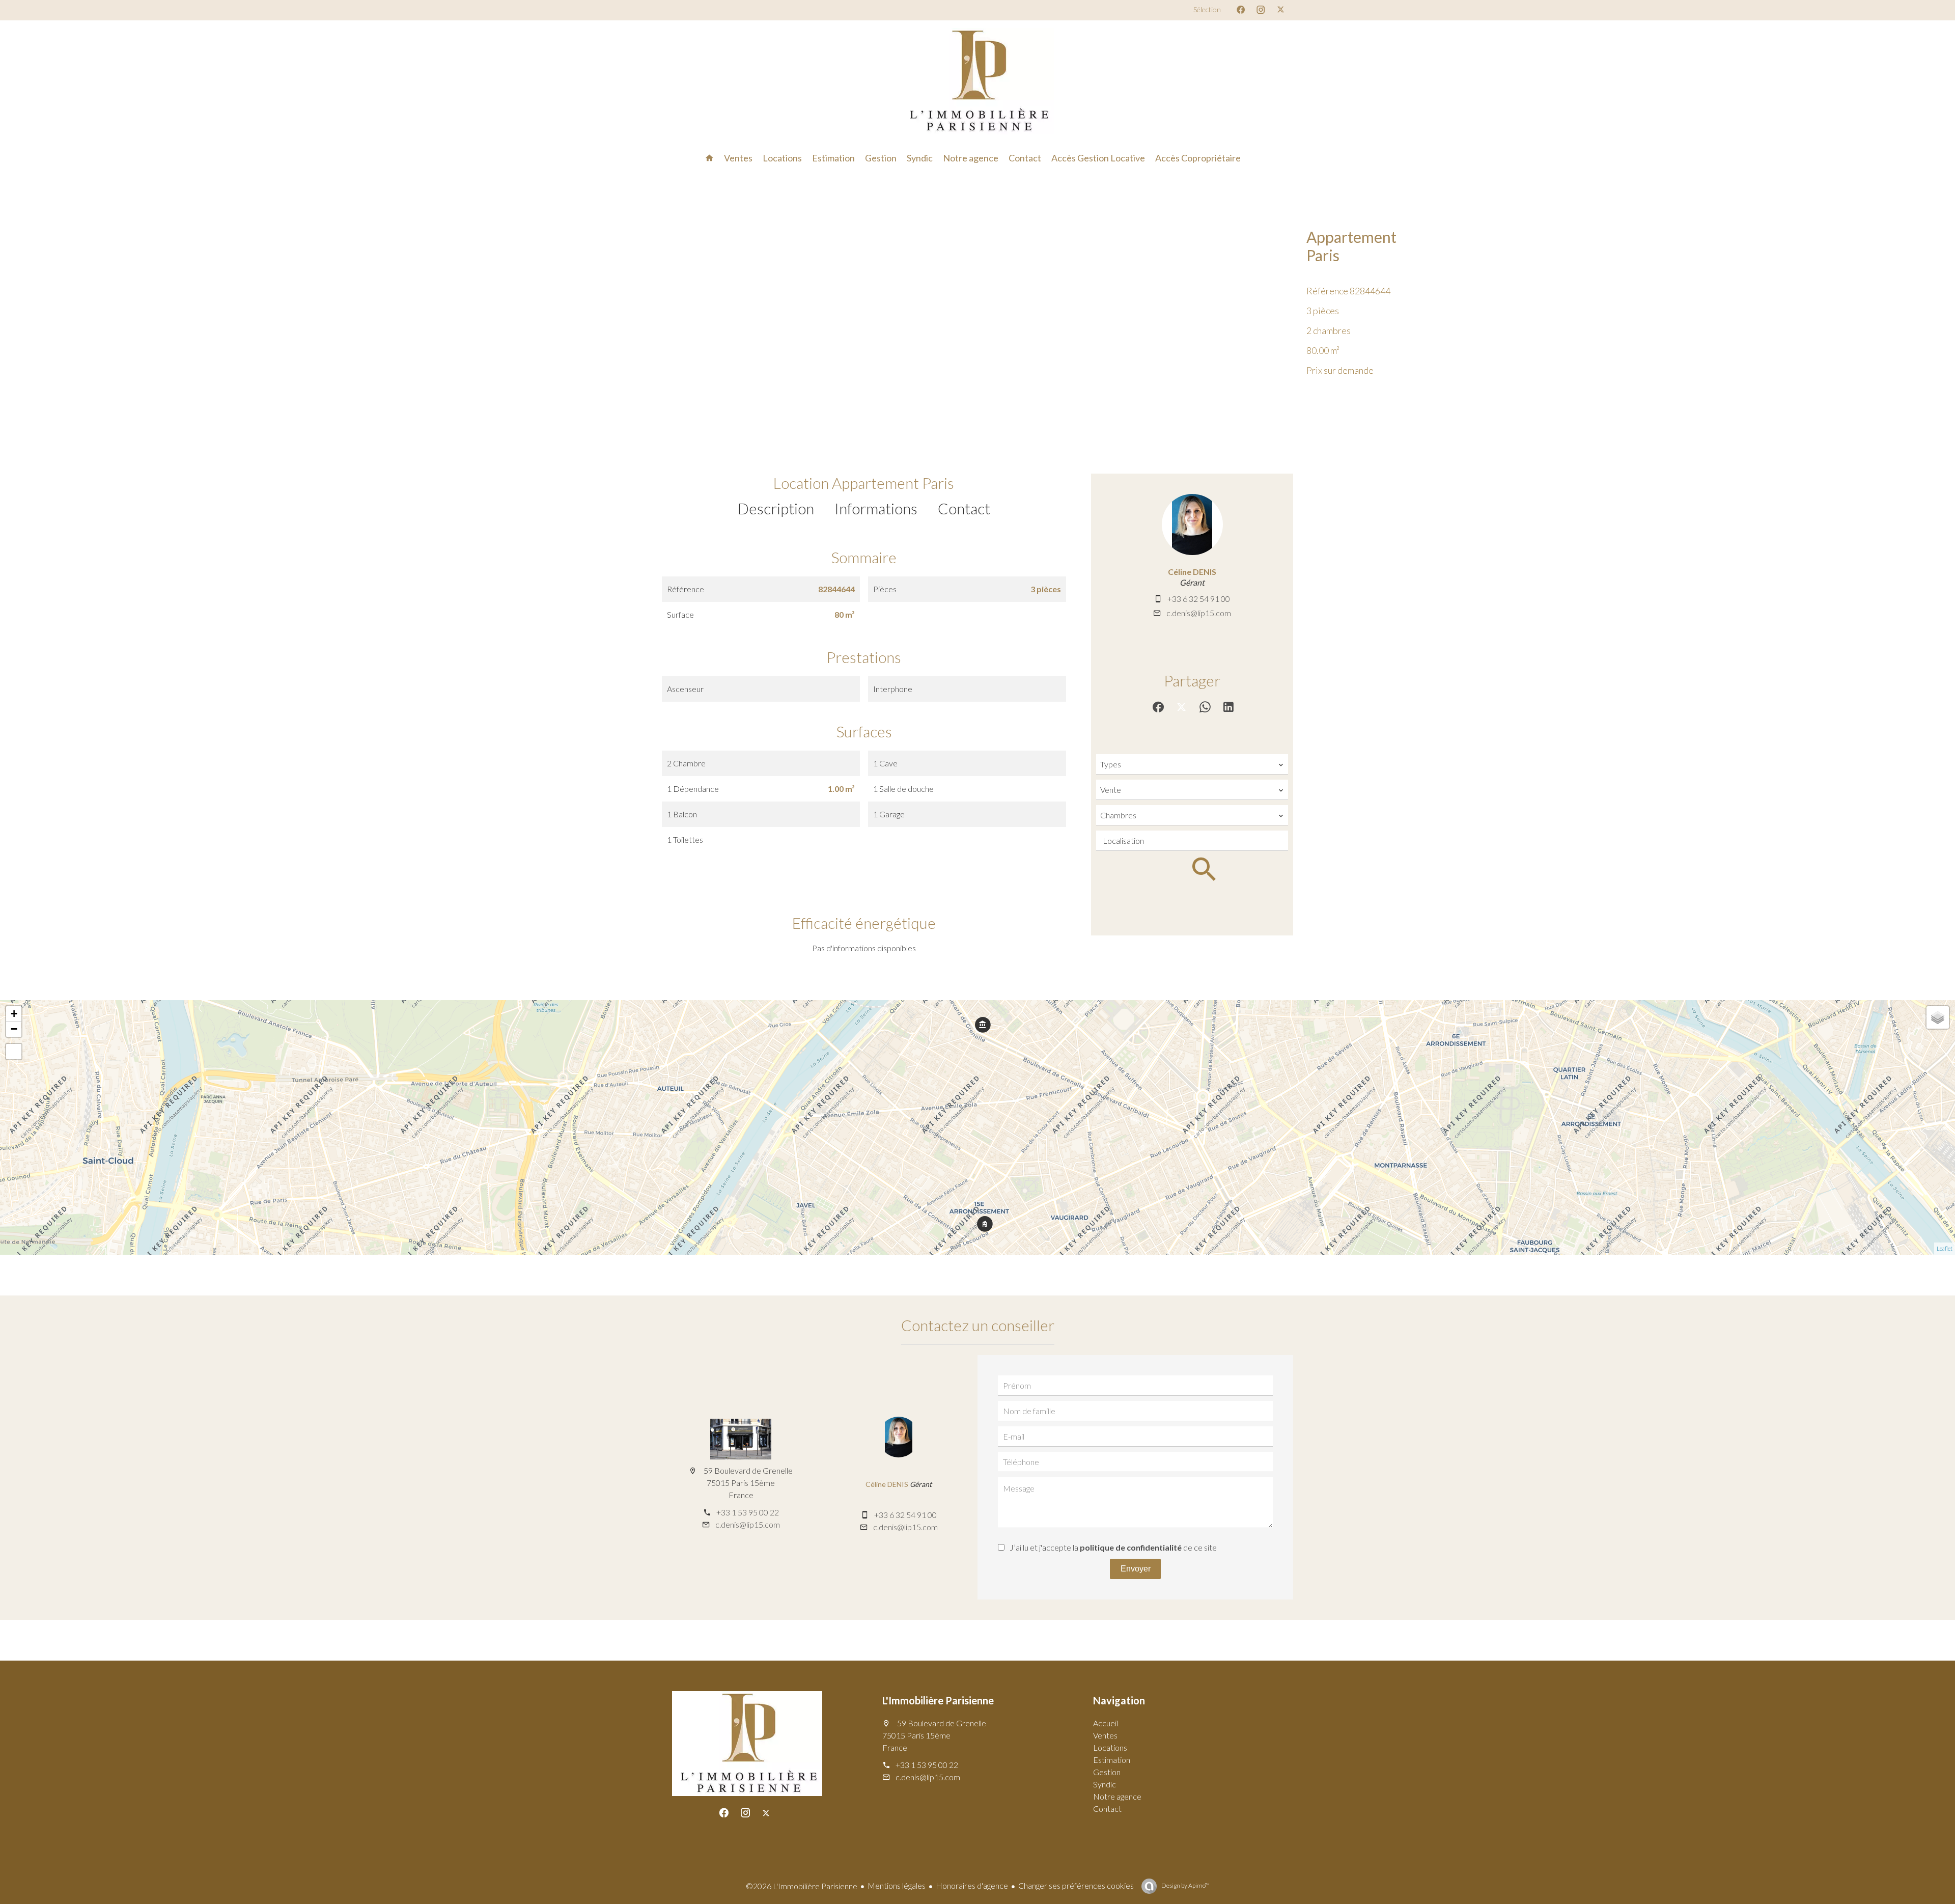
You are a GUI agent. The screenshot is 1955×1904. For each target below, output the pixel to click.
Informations (876, 508)
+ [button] (14, 1014)
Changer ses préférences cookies (1076, 1885)
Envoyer (1136, 1569)
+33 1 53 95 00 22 (748, 1512)
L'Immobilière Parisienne (938, 1700)
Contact (964, 508)
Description (776, 508)
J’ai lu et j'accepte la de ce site (1113, 1547)
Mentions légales (897, 1885)
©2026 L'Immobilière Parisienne (802, 1886)
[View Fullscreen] (14, 1052)
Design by (1185, 1885)
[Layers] (1938, 1017)
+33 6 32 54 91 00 (1199, 599)
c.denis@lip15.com (1199, 613)
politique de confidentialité (1131, 1547)
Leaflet (1945, 1248)
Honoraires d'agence (972, 1885)
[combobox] (1192, 764)
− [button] (14, 1029)
